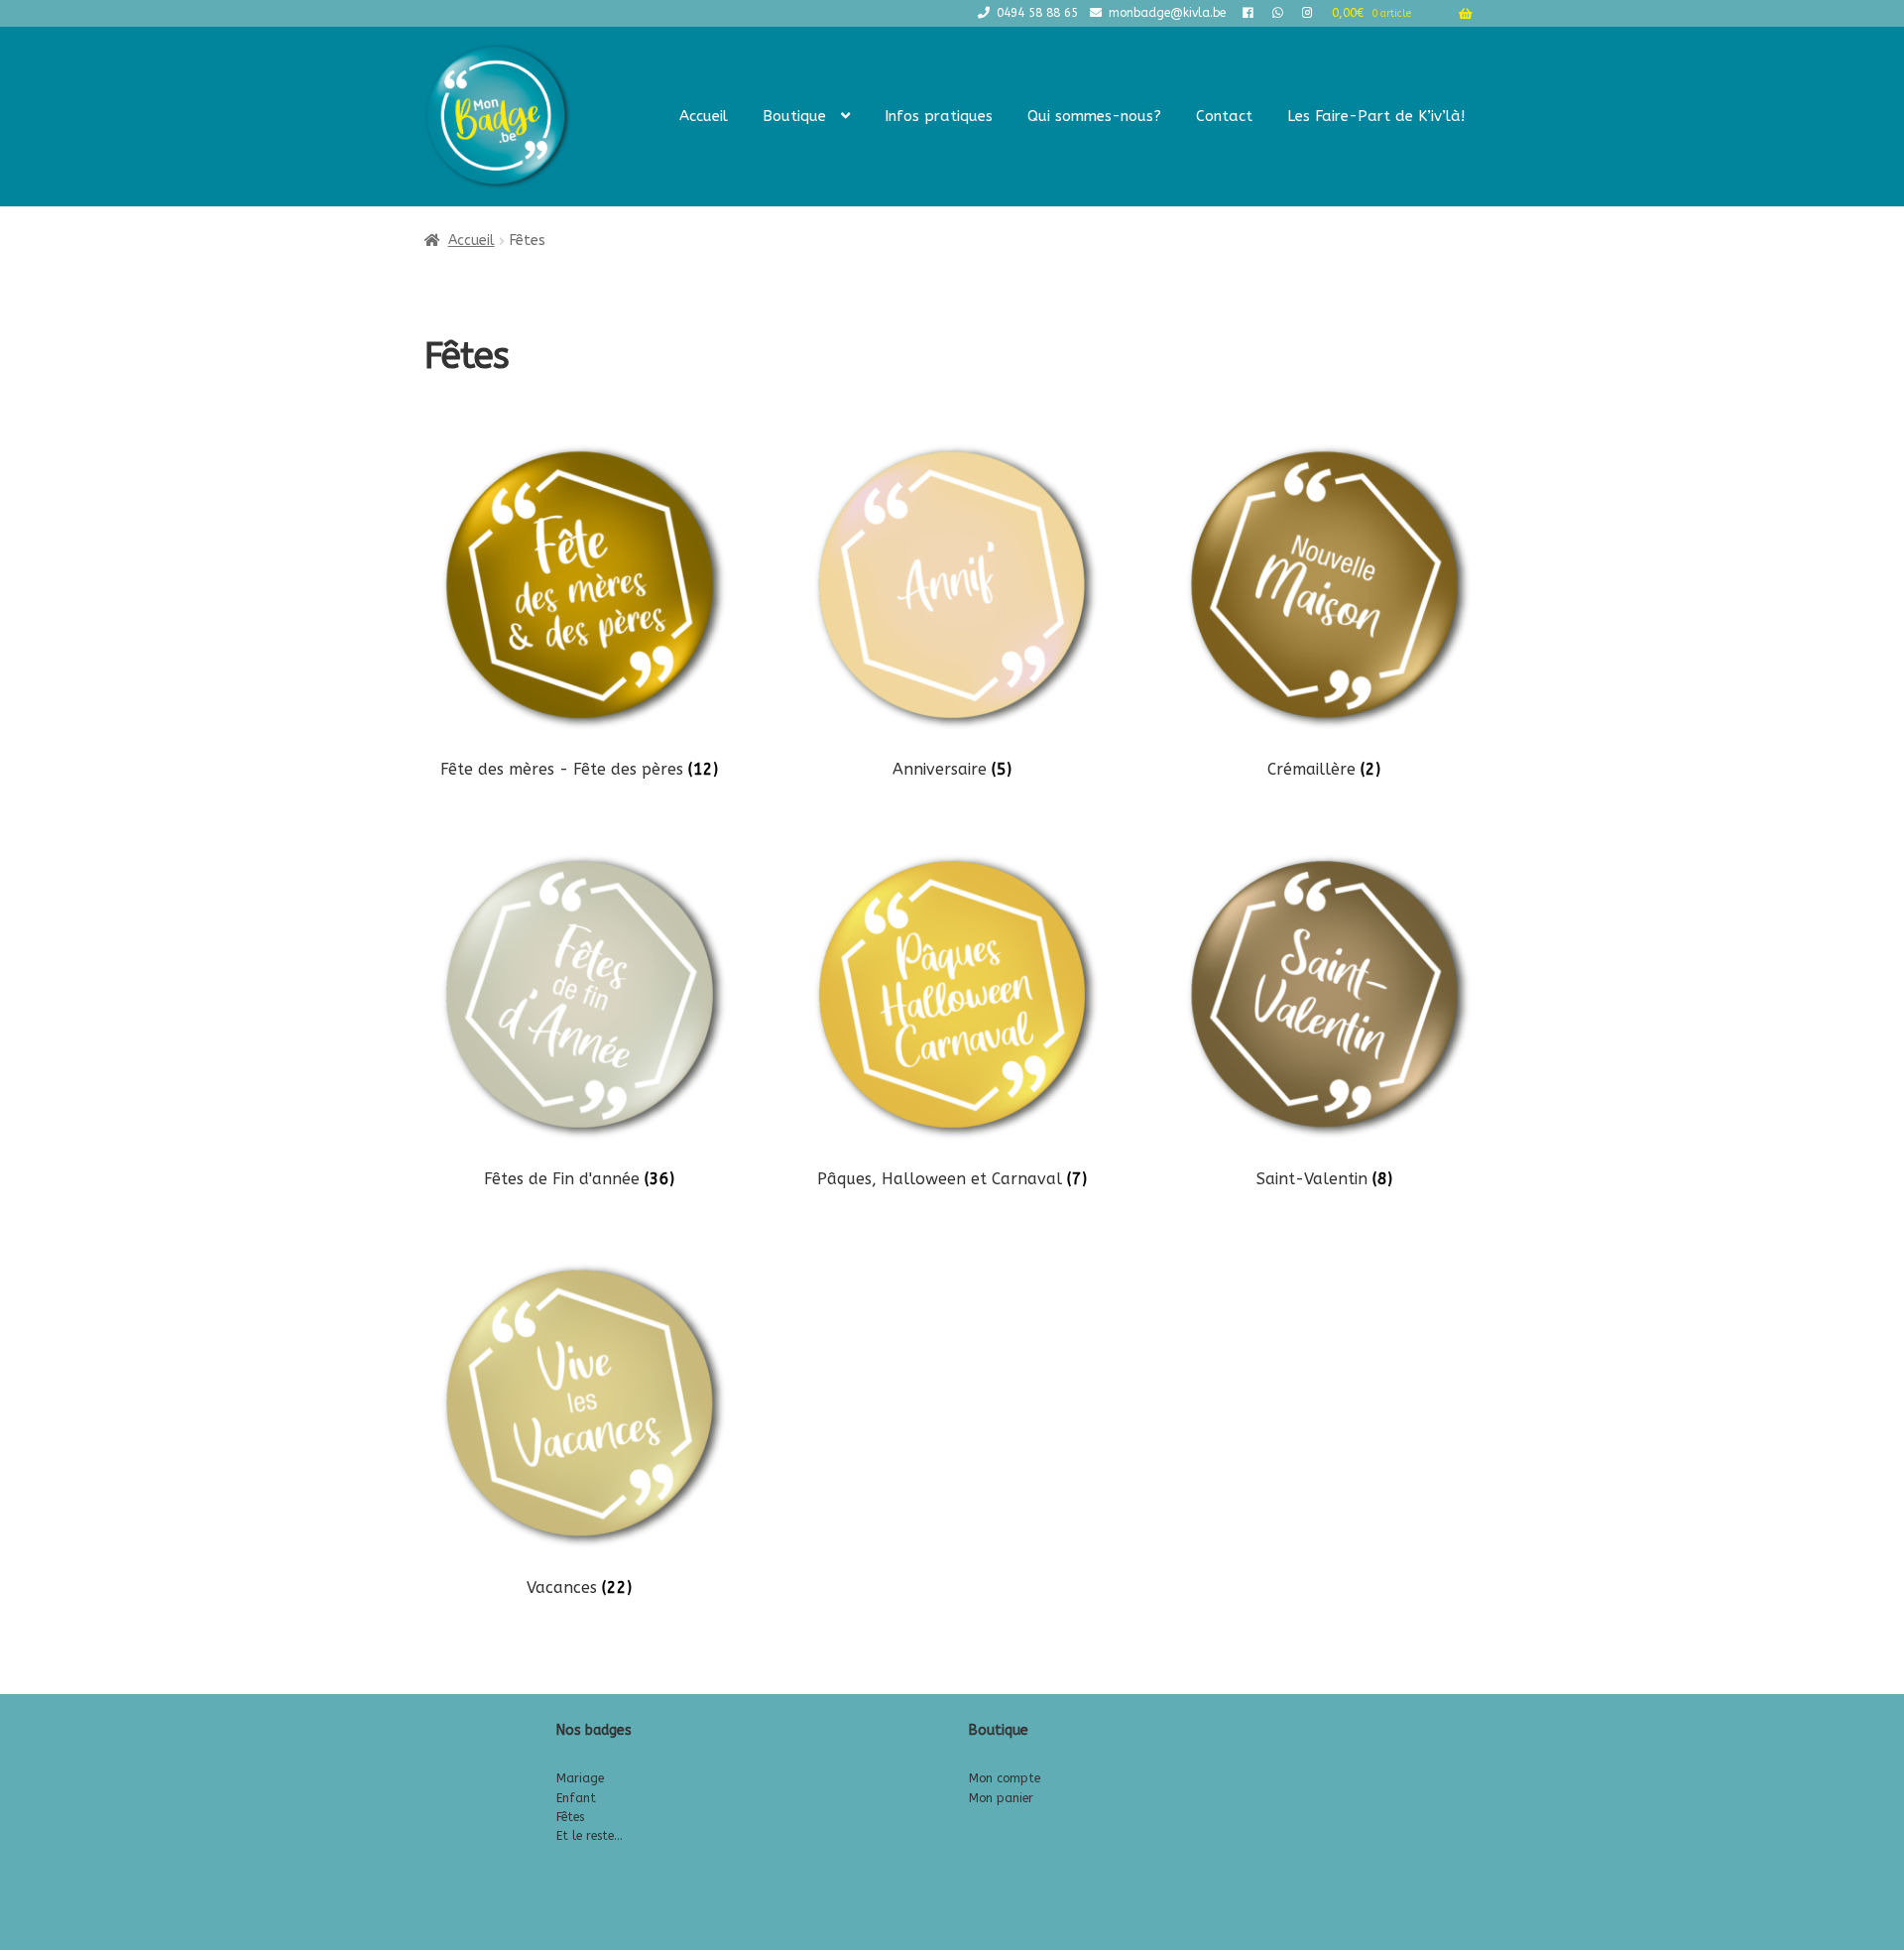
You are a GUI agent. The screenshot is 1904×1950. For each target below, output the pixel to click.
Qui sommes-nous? (1094, 116)
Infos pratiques (939, 116)
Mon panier (1001, 1798)
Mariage (580, 1778)
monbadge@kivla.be (1167, 13)
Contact (1224, 116)
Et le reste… (590, 1836)
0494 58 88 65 (1037, 13)
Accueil (704, 116)
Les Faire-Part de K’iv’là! (1376, 116)
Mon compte (1005, 1778)
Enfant (576, 1798)
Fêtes (570, 1817)
